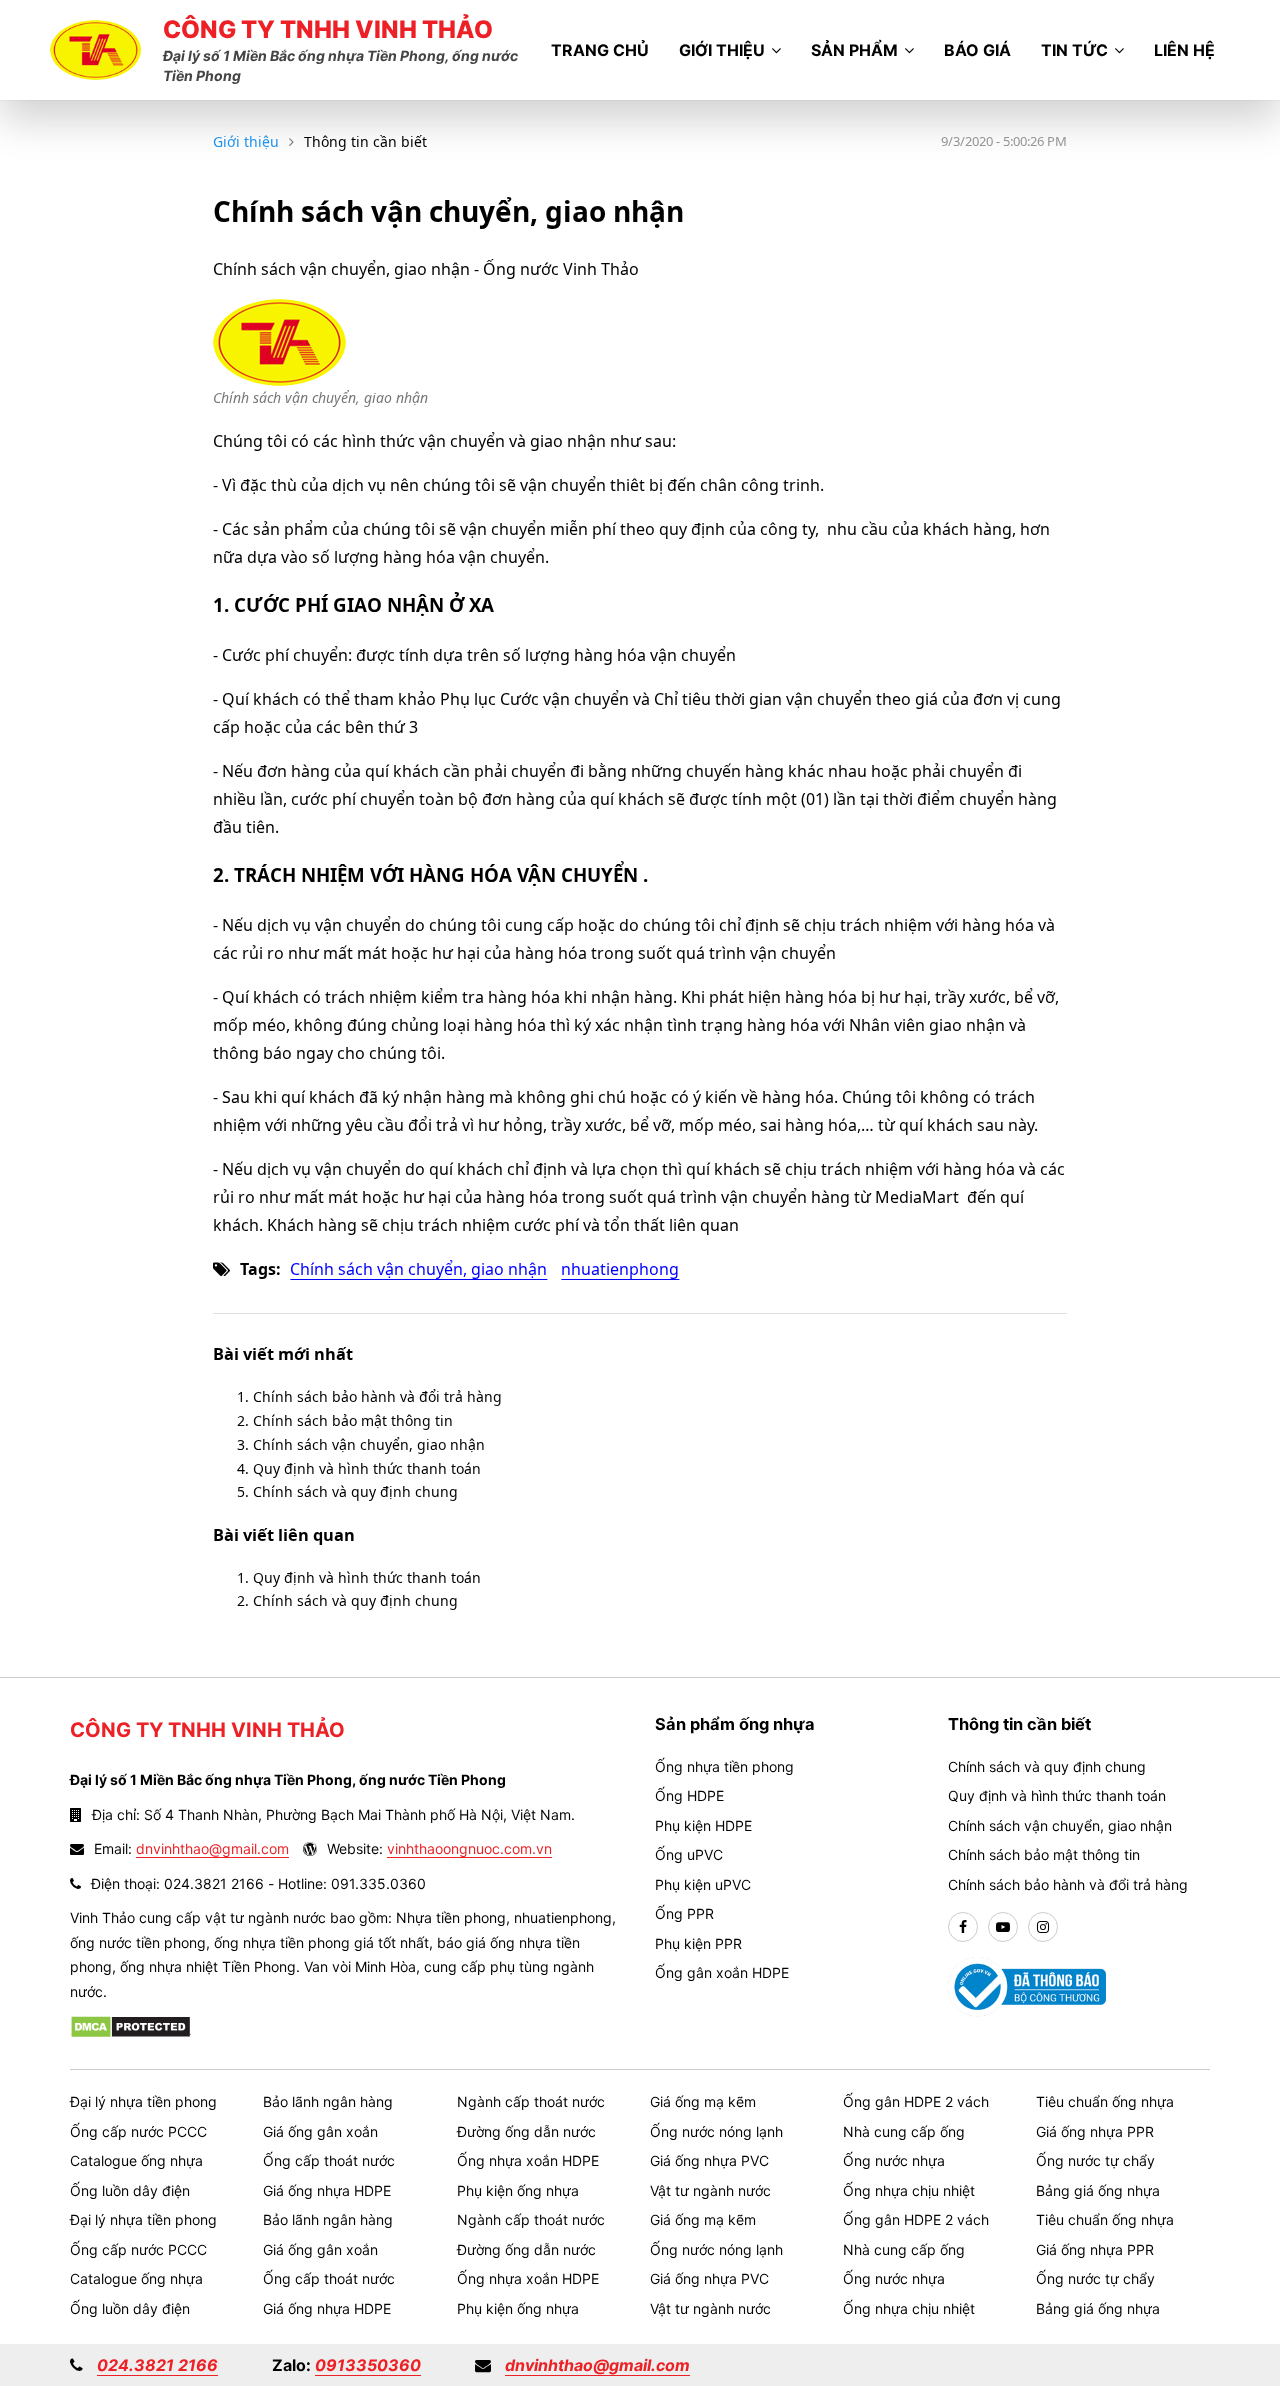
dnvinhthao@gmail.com (212, 1848)
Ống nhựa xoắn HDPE (528, 2160)
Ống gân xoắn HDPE (722, 1972)
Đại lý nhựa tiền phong (143, 2101)
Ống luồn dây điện (130, 2190)
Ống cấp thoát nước (329, 2160)
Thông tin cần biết (365, 141)
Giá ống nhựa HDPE (327, 2190)
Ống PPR (684, 1913)
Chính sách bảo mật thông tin (353, 1420)
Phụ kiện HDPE (703, 1825)
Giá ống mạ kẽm (703, 2101)
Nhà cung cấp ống (904, 2131)
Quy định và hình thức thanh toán (367, 1468)
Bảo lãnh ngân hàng (328, 2101)
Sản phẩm (854, 50)
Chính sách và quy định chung (355, 1491)
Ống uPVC (689, 1854)
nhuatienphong (620, 1269)
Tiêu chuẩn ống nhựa (1105, 2101)
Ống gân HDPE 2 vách (916, 2101)
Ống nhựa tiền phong (724, 1766)
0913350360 (368, 2365)
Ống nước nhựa (894, 2160)
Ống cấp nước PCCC (138, 2131)
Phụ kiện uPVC (703, 1884)
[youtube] (1003, 1927)
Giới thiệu (722, 50)
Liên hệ (1184, 50)
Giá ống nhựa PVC (709, 2160)
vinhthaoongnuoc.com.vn (469, 1848)
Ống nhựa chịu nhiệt (909, 2190)
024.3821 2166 (157, 2365)
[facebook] (963, 1927)
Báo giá (977, 50)
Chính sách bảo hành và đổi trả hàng (377, 1396)
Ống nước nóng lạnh (716, 2131)
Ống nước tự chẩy (1095, 2160)
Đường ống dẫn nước (526, 2131)
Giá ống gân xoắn (320, 2131)
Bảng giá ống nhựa (1098, 2190)
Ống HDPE (689, 1795)
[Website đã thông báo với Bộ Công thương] (1027, 1985)
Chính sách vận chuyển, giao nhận (418, 1269)
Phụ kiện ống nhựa (518, 2190)
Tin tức (1074, 50)
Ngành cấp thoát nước (531, 2101)
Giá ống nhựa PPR (1095, 2131)
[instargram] (1043, 1927)
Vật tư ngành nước (710, 2190)
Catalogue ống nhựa (136, 2160)
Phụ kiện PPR (698, 1943)
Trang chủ (600, 50)
